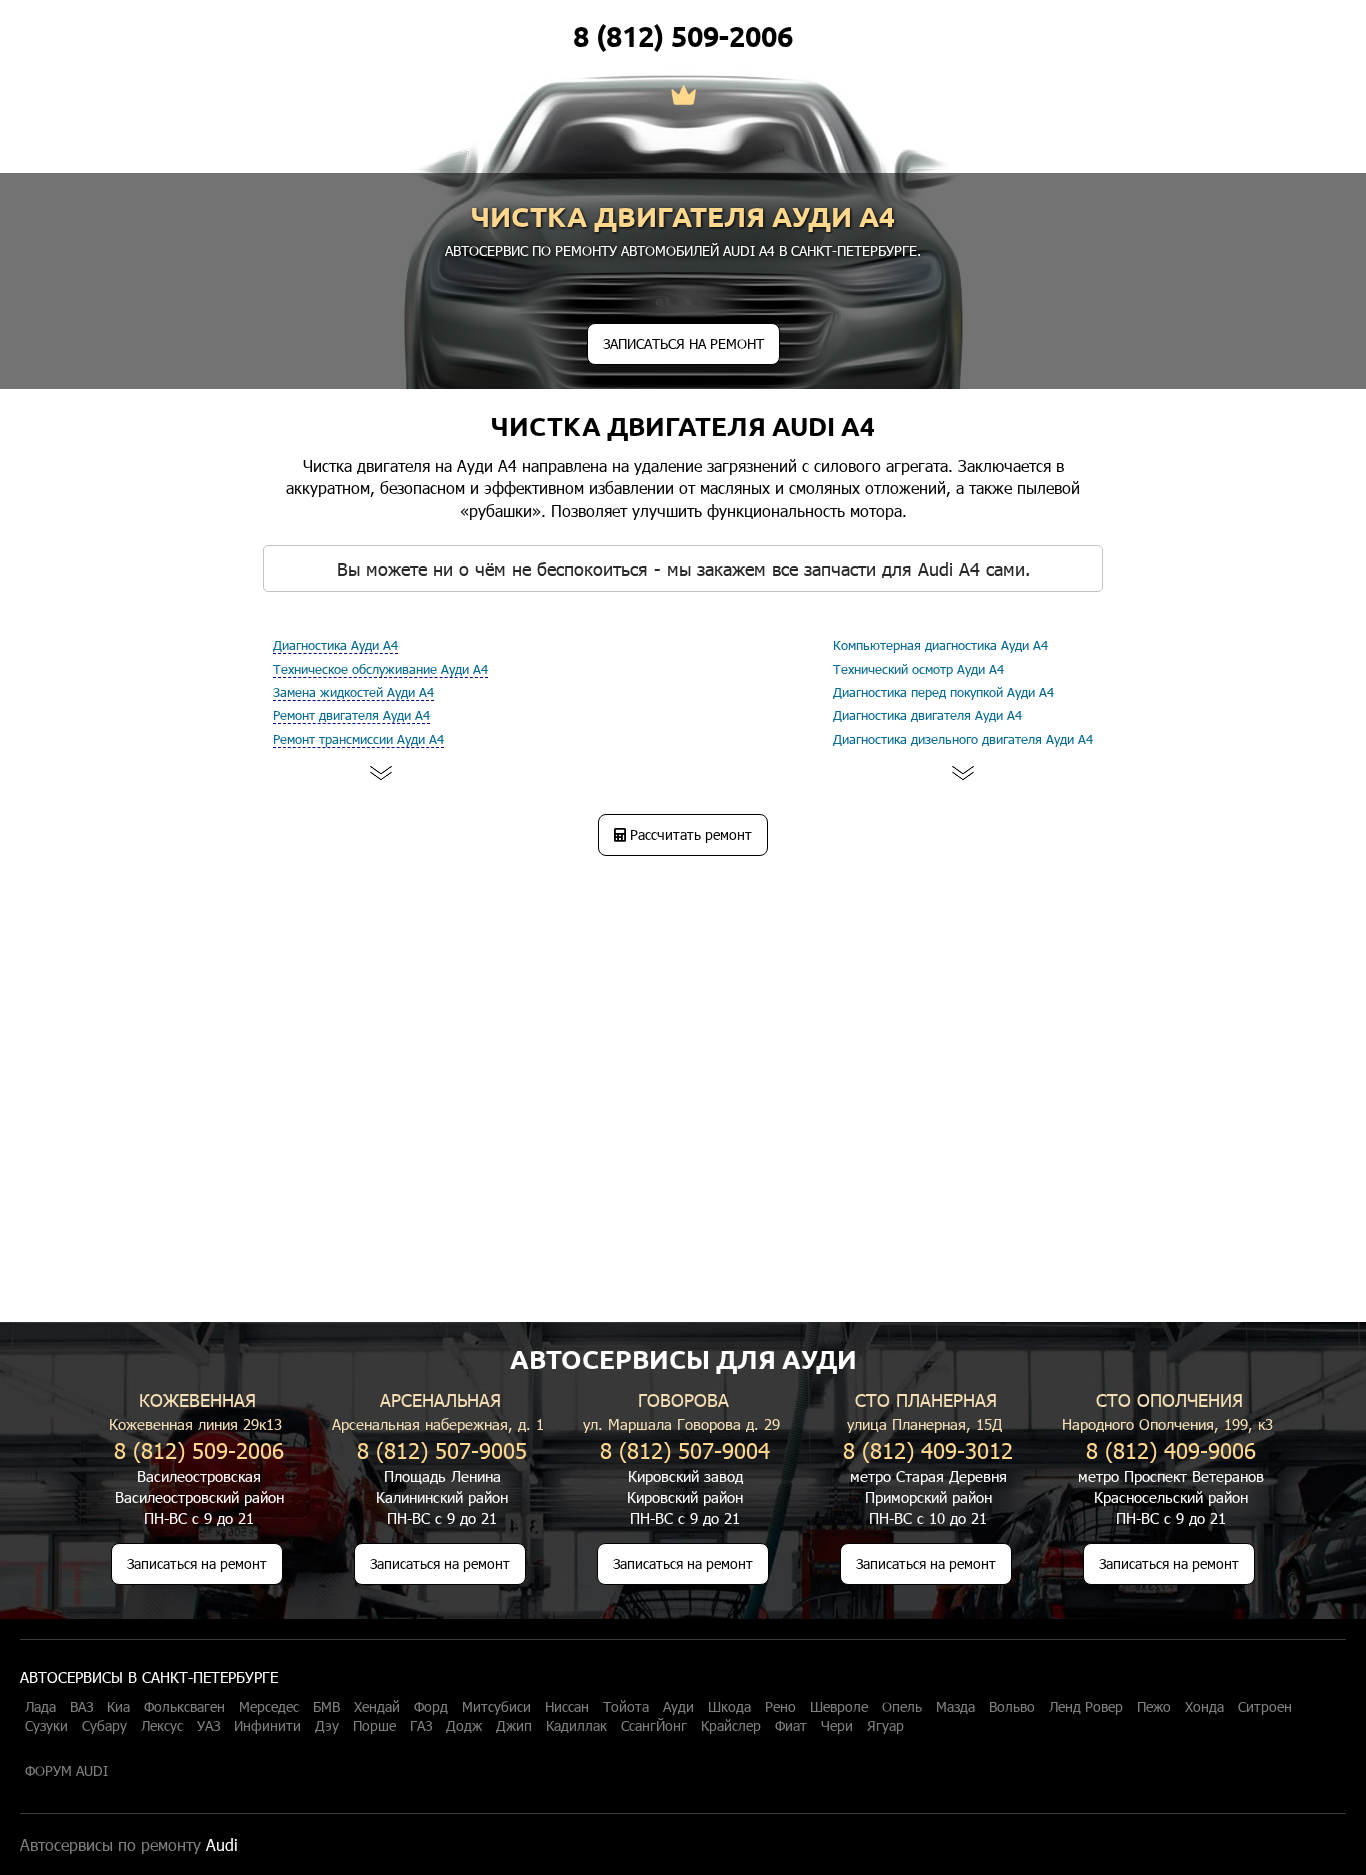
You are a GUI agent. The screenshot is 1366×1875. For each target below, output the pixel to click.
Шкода (729, 1707)
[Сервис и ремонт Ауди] (683, 97)
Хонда (1204, 1707)
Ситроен (1265, 1707)
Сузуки (46, 1726)
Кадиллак (576, 1726)
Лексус (162, 1726)
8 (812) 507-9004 (685, 1449)
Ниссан (567, 1707)
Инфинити (267, 1726)
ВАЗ (81, 1707)
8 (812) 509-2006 (683, 36)
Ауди (678, 1707)
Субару (104, 1726)
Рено (780, 1707)
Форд (431, 1707)
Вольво (1012, 1707)
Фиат (791, 1726)
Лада (40, 1707)
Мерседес (269, 1707)
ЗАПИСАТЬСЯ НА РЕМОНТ (683, 343)
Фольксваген (184, 1707)
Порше (374, 1726)
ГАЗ (421, 1726)
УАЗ (208, 1726)
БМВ (326, 1707)
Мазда (955, 1707)
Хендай (377, 1707)
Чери (837, 1726)
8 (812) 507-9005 (442, 1449)
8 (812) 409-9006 (1171, 1449)
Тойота (626, 1707)
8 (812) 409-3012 (928, 1449)
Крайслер (731, 1726)
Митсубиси (496, 1707)
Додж (464, 1726)
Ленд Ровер (1086, 1707)
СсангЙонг (654, 1726)
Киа (118, 1707)
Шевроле (839, 1707)
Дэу (327, 1726)
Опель (902, 1707)
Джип (514, 1726)
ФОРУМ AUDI (66, 1771)
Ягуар (885, 1726)
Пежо (1154, 1707)
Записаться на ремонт (197, 1563)
